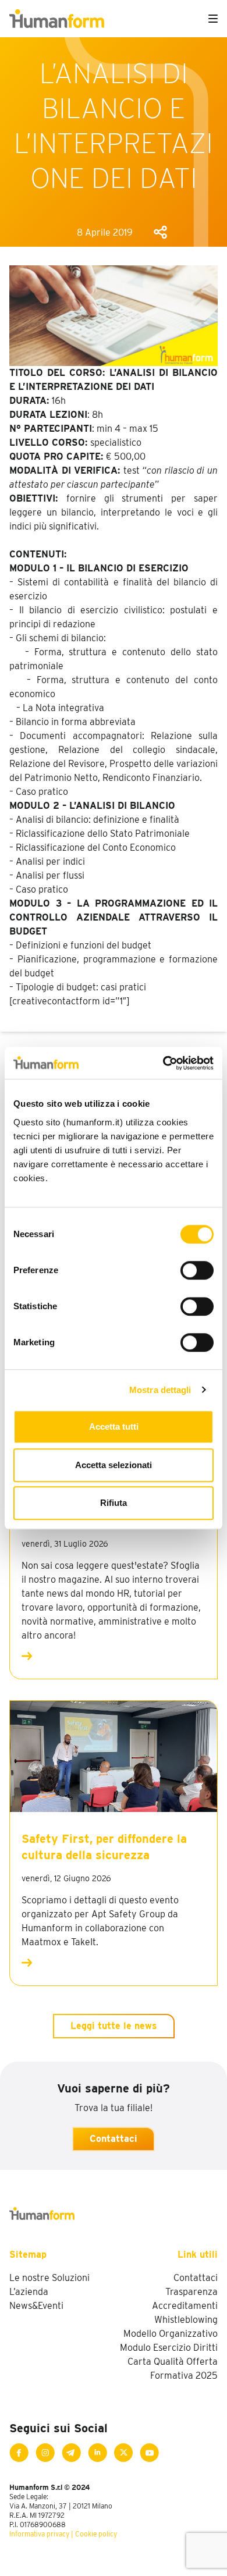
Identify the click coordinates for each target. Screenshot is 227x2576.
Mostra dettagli (160, 1390)
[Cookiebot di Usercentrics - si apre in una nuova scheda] (163, 1063)
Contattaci (114, 2139)
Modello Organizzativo (171, 2334)
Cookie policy (96, 2534)
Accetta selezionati (114, 1465)
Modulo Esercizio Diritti (169, 2348)
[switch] (197, 1270)
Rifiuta (114, 1503)
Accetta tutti (114, 1426)
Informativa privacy (39, 2534)
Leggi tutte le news (114, 2026)
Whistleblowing (186, 2320)
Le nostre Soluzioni (49, 2278)
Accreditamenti (185, 2306)
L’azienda (29, 2292)
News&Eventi (36, 2306)
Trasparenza (191, 2292)
